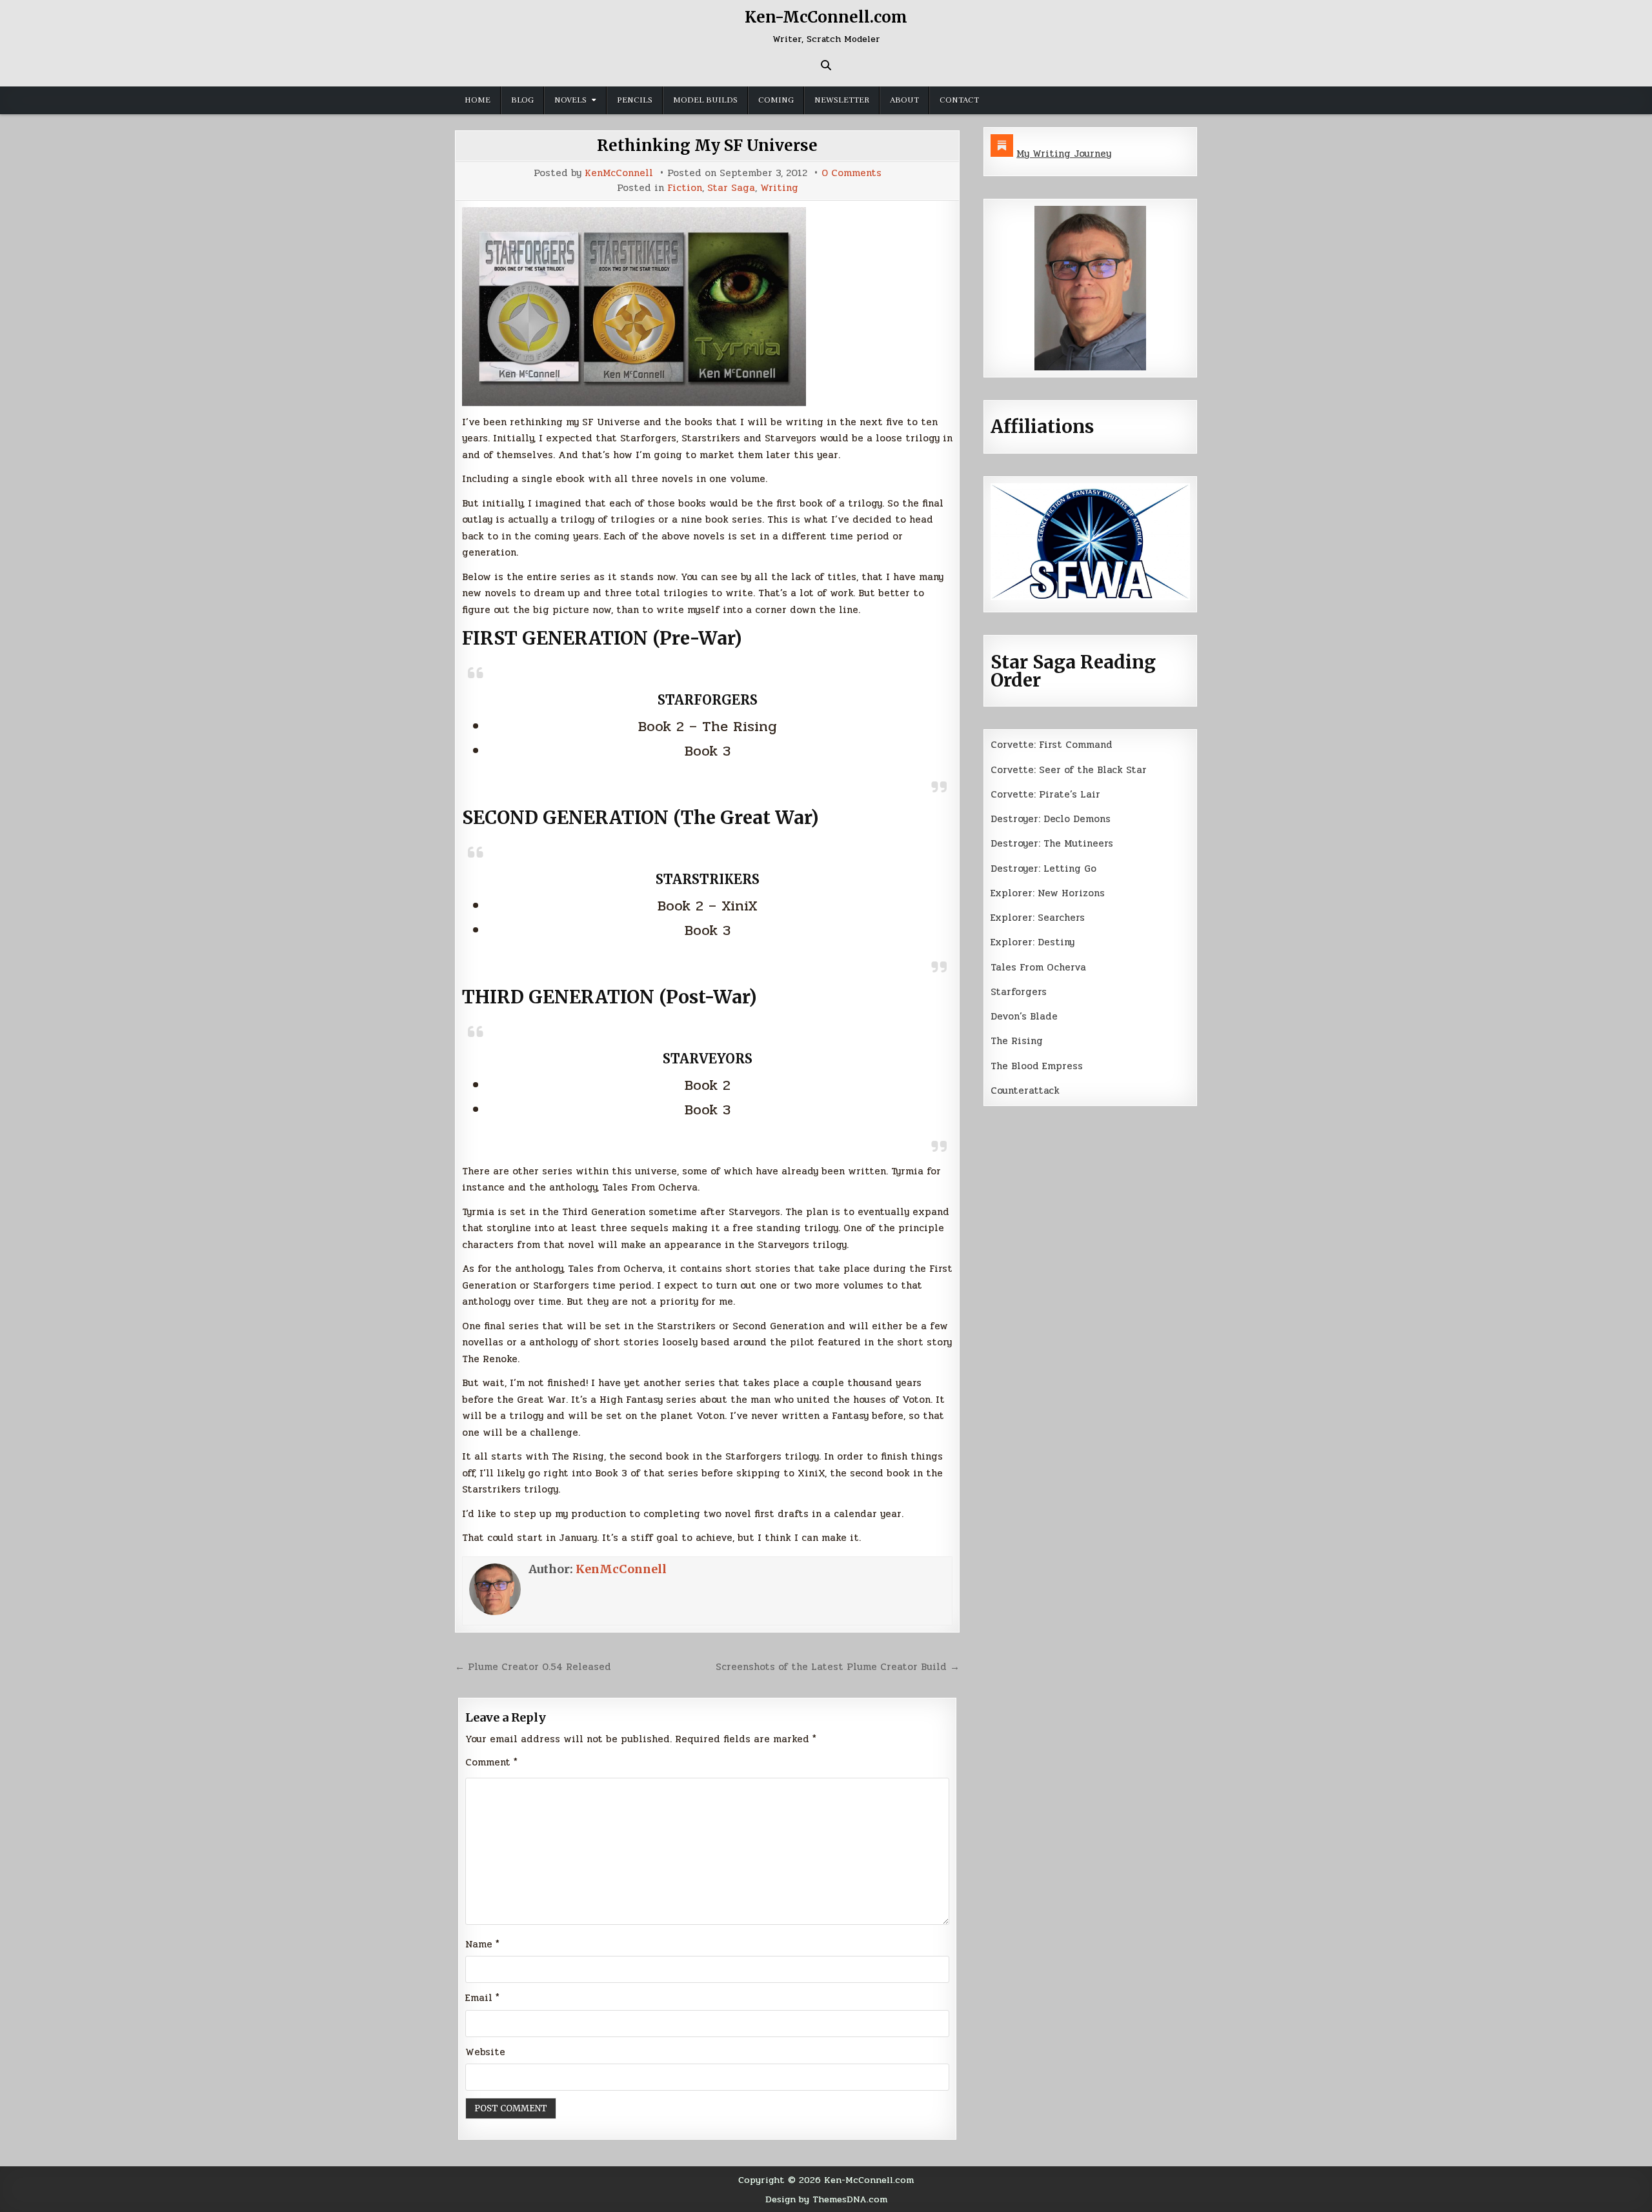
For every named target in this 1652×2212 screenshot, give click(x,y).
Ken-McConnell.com (826, 17)
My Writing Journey (1064, 154)
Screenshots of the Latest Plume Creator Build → (838, 1667)
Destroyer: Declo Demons (1051, 819)
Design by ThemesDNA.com (826, 2199)
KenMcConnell (619, 173)
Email (482, 1998)
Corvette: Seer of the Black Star (1069, 770)
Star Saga (731, 188)
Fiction (685, 188)
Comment (491, 1762)
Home (478, 100)
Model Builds (705, 100)
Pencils (635, 100)
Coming (776, 100)
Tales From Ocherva (1038, 967)
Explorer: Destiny (1032, 942)
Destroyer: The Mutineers (1052, 843)
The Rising (1017, 1041)
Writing (779, 188)
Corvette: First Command (1052, 745)
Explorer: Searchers (1038, 918)
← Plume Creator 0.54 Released (533, 1667)
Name (482, 1944)
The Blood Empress (1037, 1066)
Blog (522, 100)
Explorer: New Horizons (1048, 893)
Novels (570, 100)
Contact (959, 100)
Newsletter (842, 100)
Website (485, 2052)
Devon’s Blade (1024, 1016)
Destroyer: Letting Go (1043, 869)
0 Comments (851, 173)
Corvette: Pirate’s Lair (1045, 794)
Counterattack (1025, 1091)
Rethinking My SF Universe (707, 146)
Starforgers (1019, 992)
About (904, 100)
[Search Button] (826, 65)
